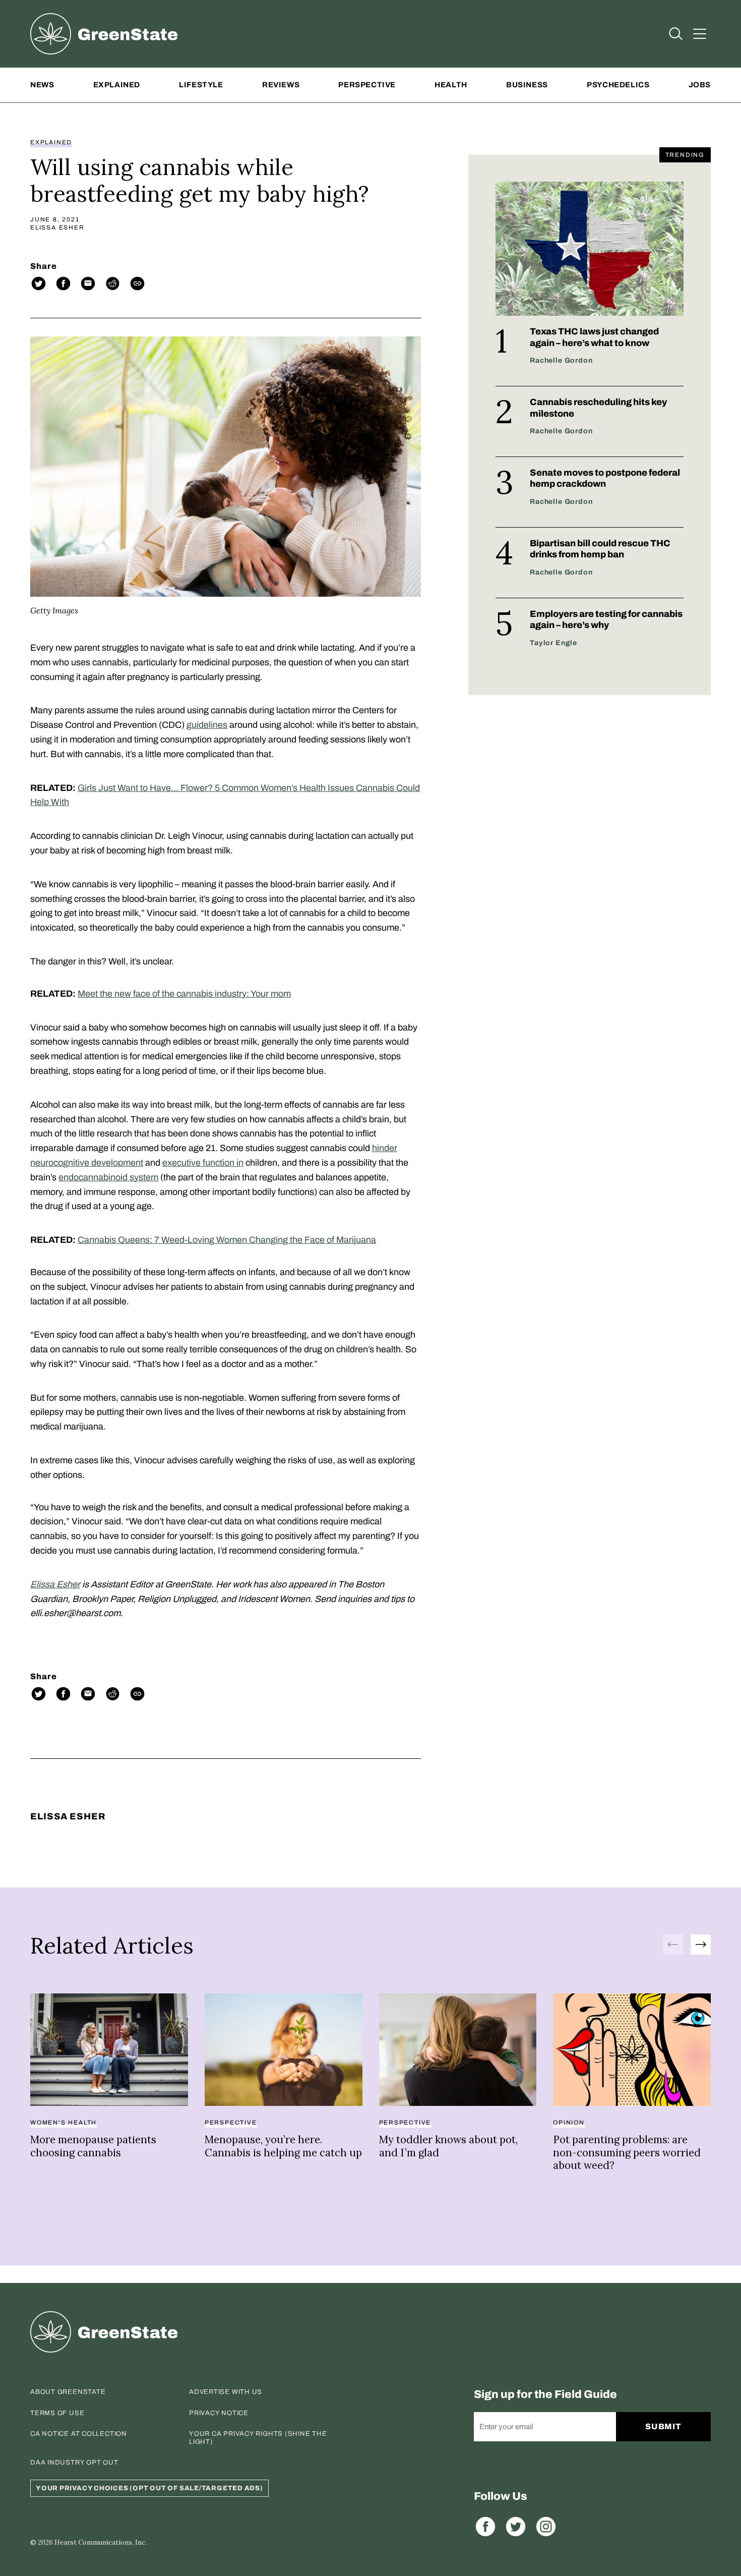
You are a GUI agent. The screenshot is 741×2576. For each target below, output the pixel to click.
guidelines (207, 725)
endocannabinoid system (108, 1177)
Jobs (700, 85)
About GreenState (68, 2392)
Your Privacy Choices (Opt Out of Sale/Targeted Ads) (149, 2488)
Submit (664, 2426)
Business (527, 85)
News (42, 85)
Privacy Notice (219, 2413)
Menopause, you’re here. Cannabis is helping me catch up (283, 2146)
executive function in (203, 1163)
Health (451, 85)
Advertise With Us (226, 2392)
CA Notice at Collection (79, 2434)
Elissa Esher (57, 227)
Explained (117, 85)
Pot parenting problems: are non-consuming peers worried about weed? (627, 2152)
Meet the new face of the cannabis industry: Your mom (184, 994)
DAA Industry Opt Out (74, 2463)
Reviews (281, 85)
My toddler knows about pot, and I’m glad (448, 2146)
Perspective (367, 85)
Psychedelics (618, 85)
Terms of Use (57, 2413)
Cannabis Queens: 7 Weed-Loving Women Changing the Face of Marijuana (227, 1240)
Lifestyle (201, 85)
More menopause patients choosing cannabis (93, 2146)
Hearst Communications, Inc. (101, 2542)
